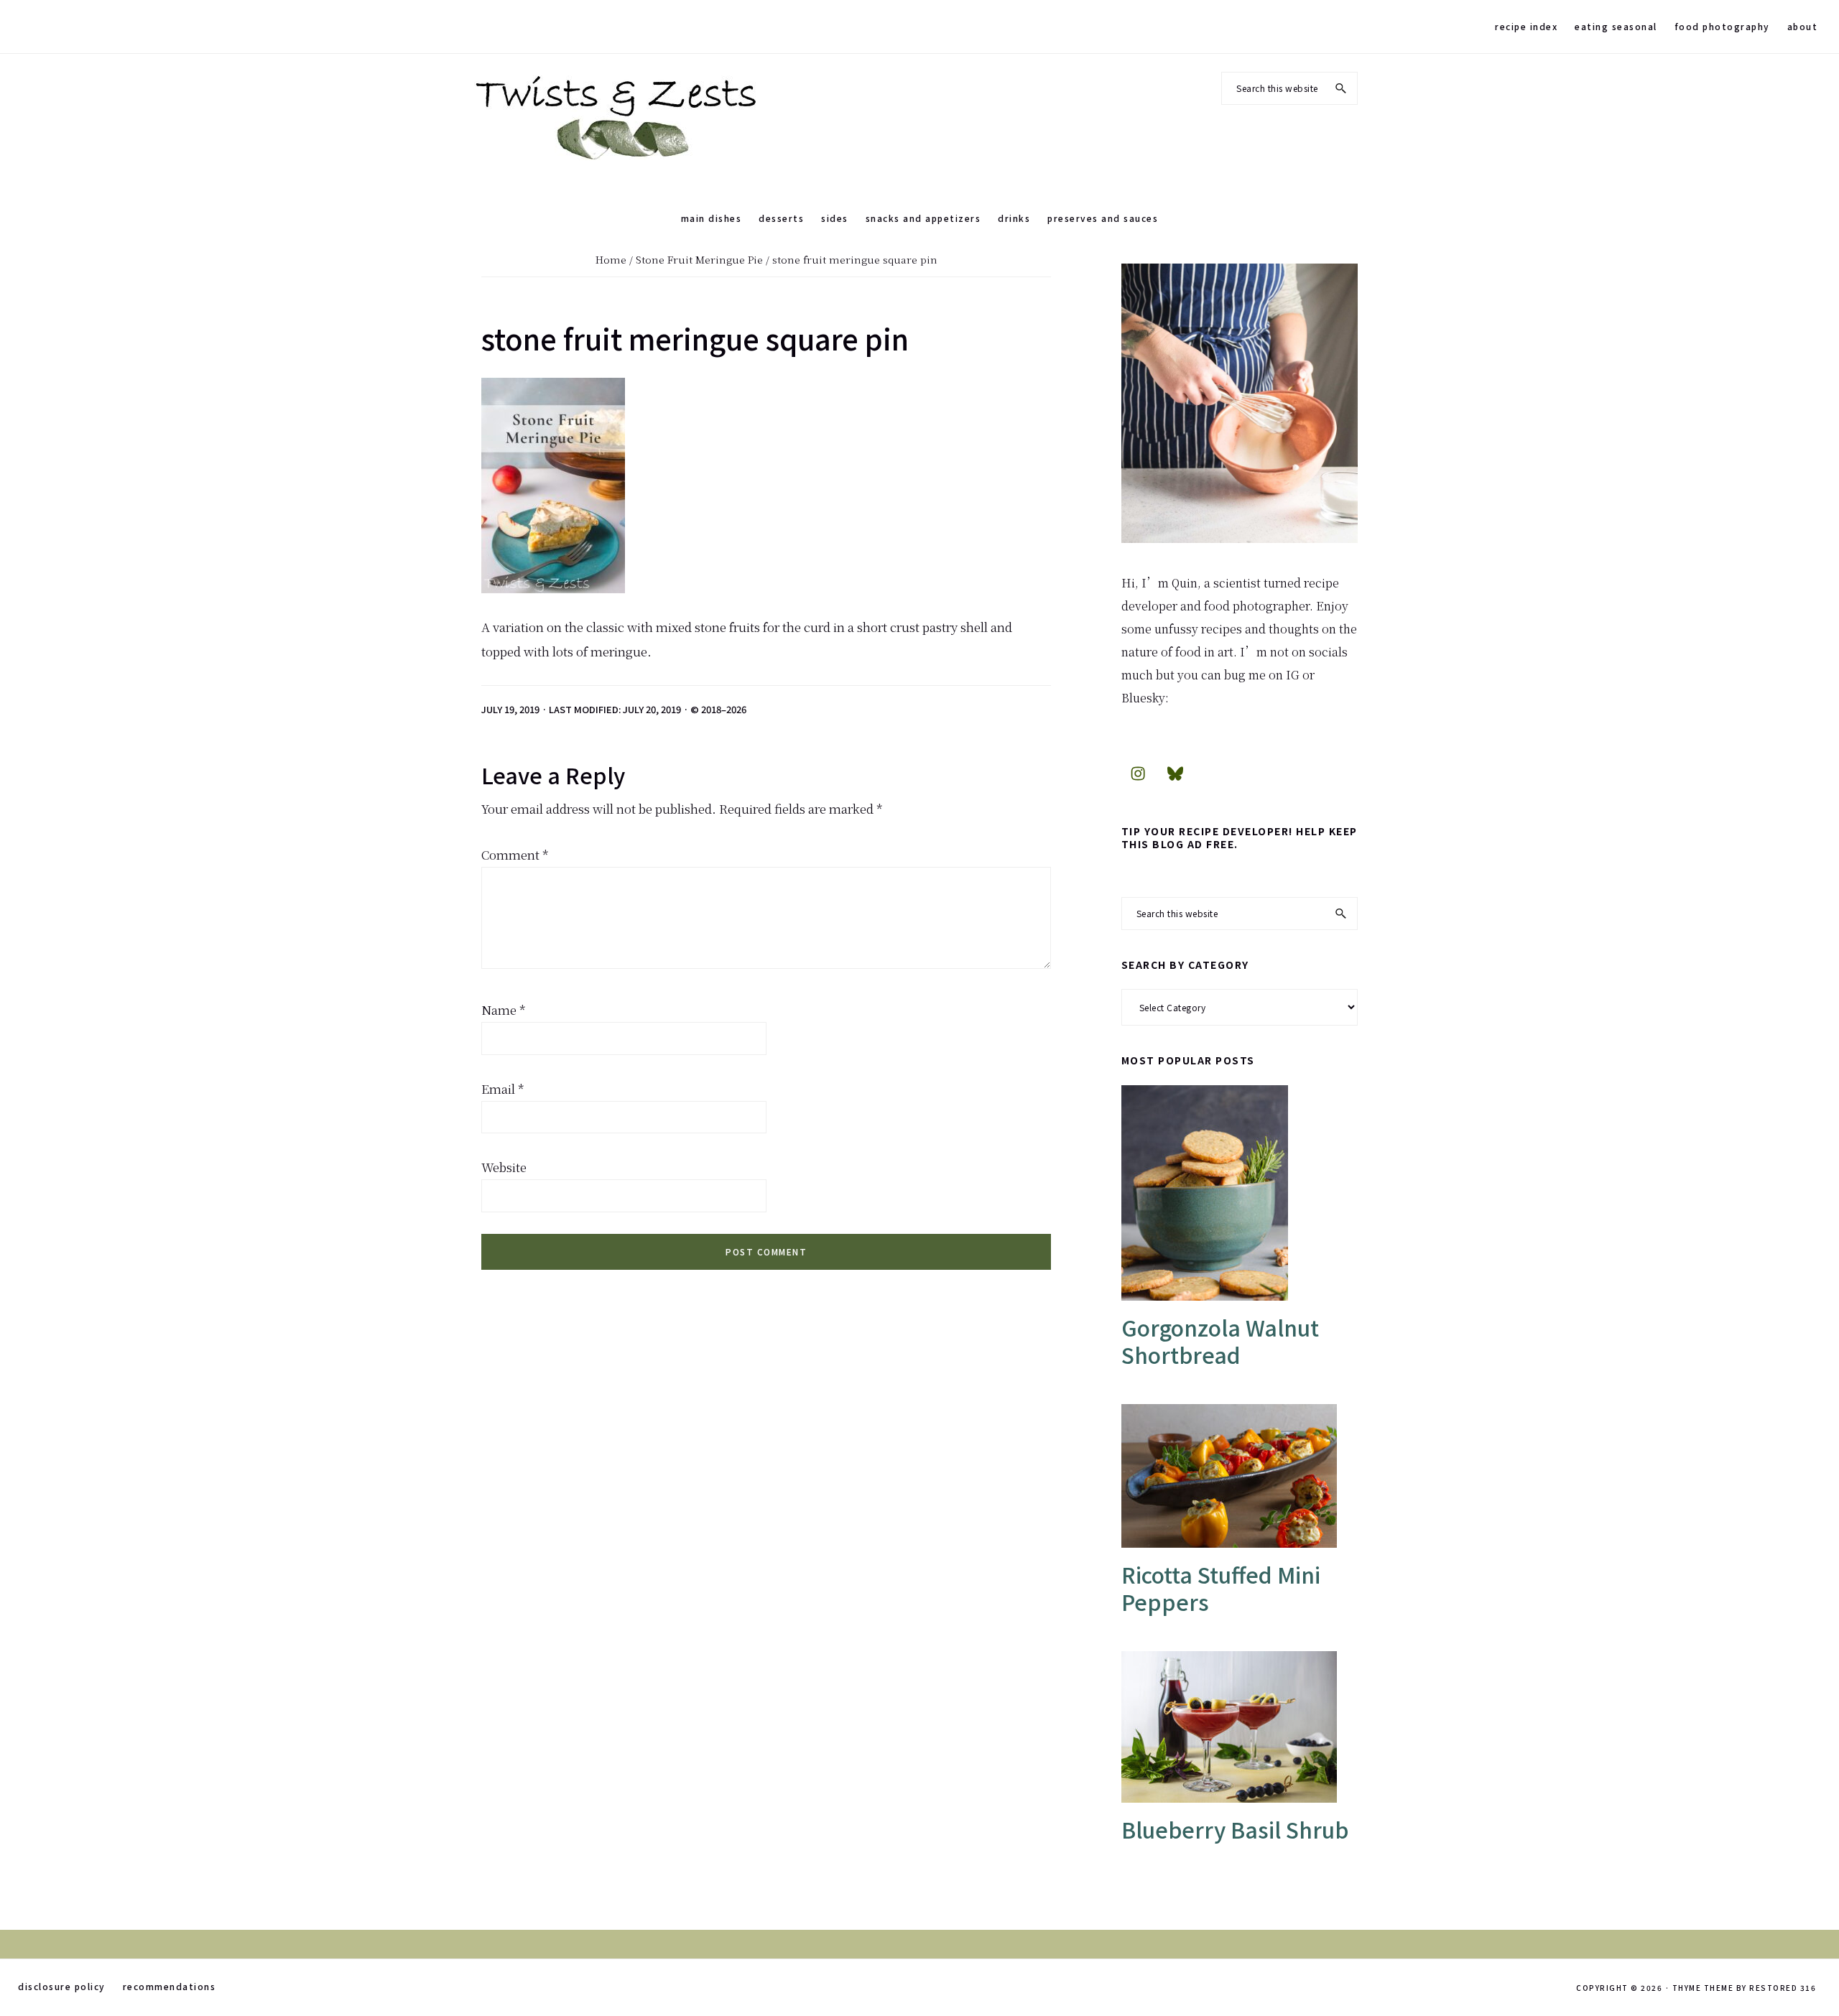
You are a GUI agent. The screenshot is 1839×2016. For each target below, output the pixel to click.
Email (503, 1088)
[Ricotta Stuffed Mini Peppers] (1240, 1476)
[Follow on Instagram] (1138, 773)
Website (504, 1167)
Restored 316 (1783, 1988)
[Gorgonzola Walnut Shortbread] (1240, 1193)
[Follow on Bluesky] (1175, 773)
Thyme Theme (1703, 1988)
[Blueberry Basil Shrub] (1240, 1727)
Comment (515, 854)
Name (504, 1009)
